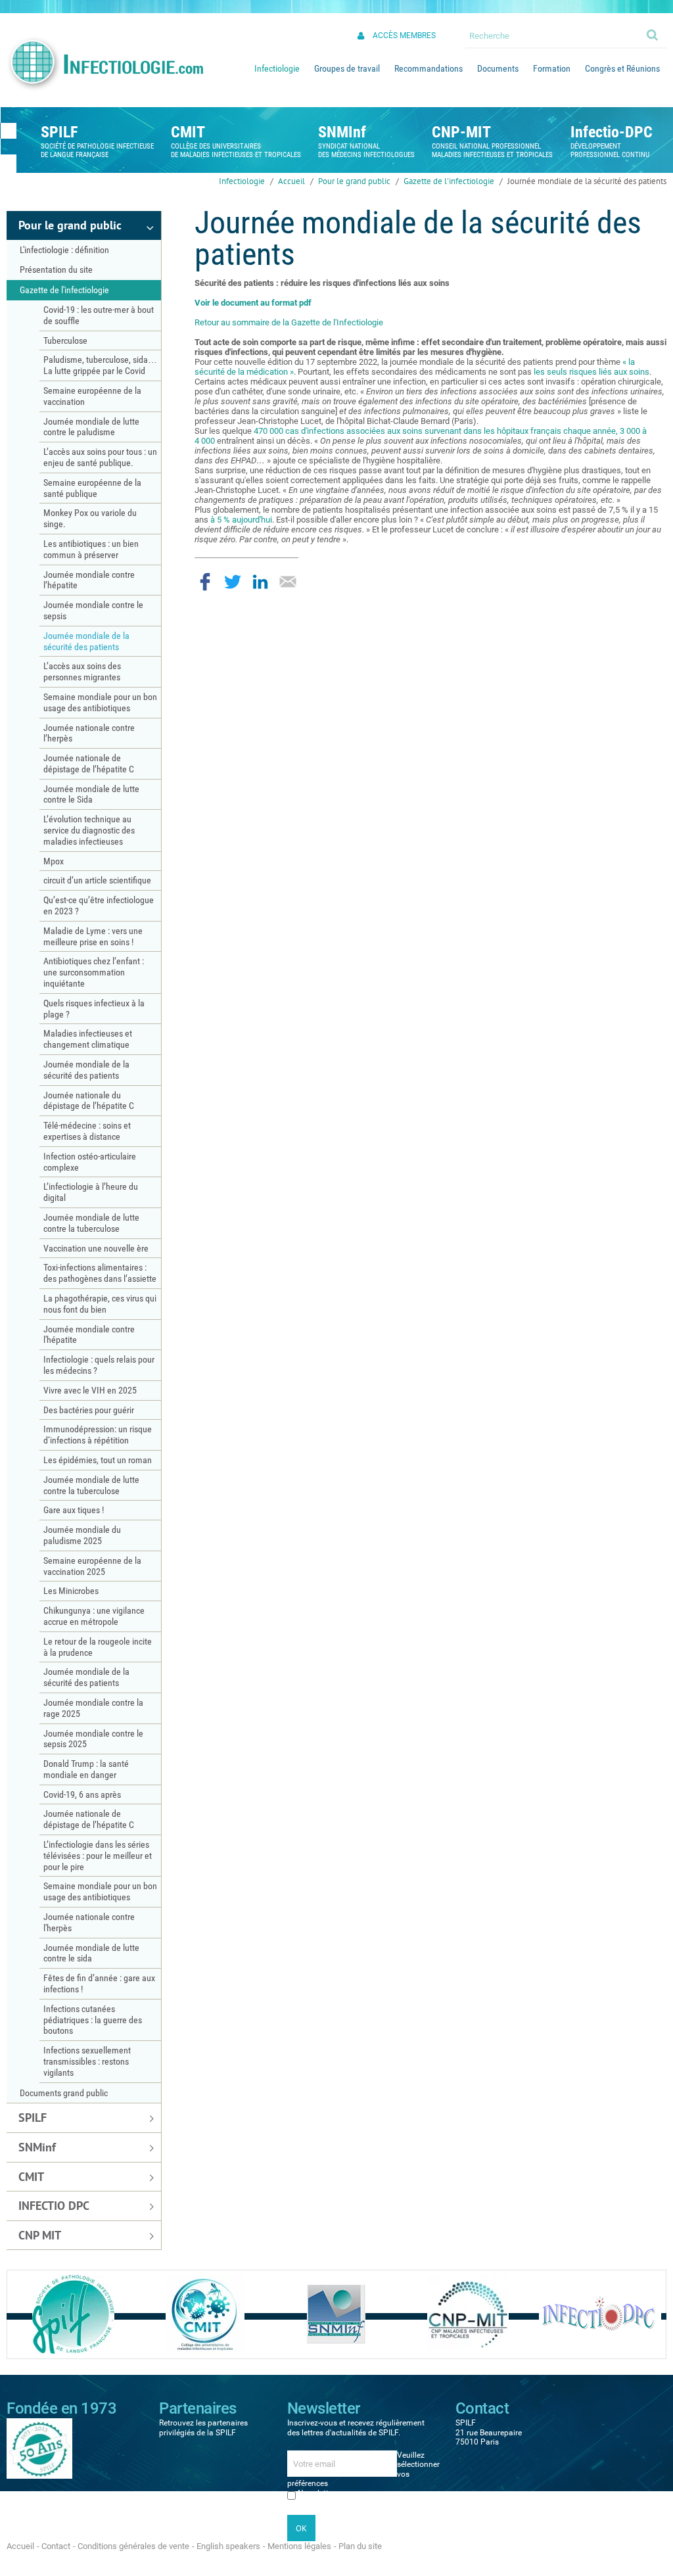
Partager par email (288, 582)
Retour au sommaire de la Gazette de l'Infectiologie (289, 322)
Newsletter (316, 2493)
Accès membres (404, 35)
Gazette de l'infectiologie (449, 181)
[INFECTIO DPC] (600, 2314)
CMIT (188, 132)
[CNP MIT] (468, 2314)
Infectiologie (242, 181)
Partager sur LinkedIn (260, 582)
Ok (653, 34)
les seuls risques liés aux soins (592, 372)
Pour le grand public (354, 181)
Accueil (291, 181)
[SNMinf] (336, 2314)
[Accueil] (104, 64)
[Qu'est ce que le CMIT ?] (205, 2314)
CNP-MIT (461, 132)
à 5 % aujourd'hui (241, 520)
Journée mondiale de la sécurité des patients (587, 181)
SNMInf (342, 132)
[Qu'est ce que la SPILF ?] (73, 2314)
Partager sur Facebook (205, 582)
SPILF (59, 132)
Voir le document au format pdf (253, 303)
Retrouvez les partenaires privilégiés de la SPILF (203, 2427)
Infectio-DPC (612, 132)
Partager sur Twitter (233, 582)
